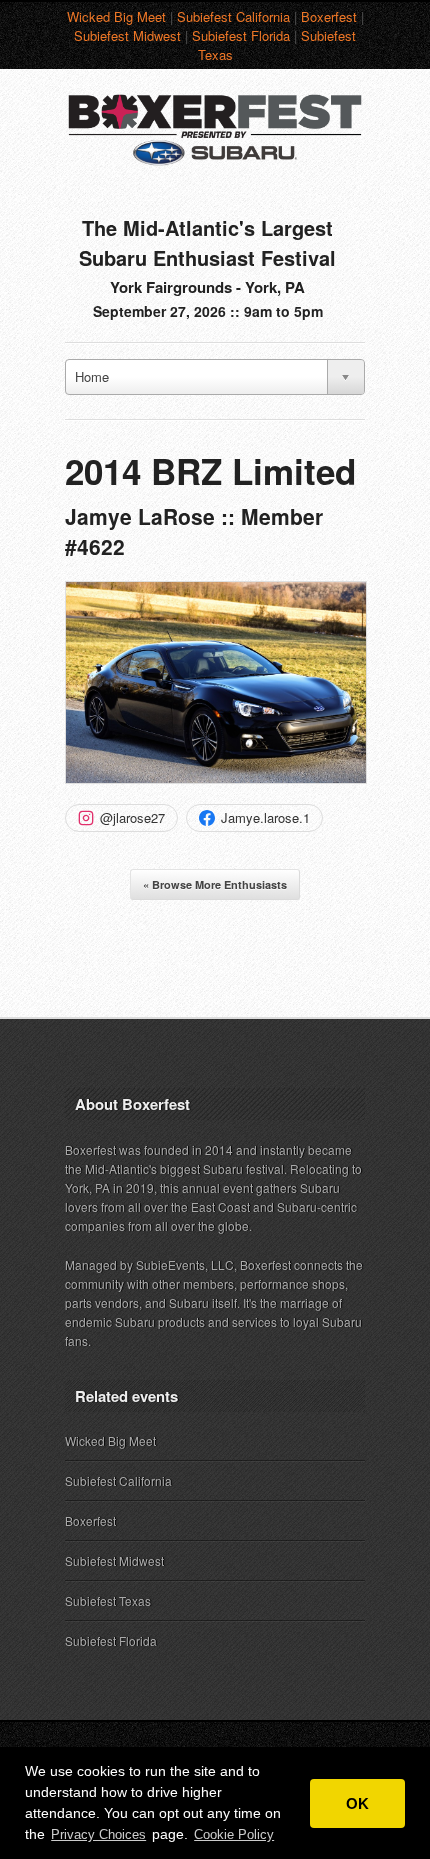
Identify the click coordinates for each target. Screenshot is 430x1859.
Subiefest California (233, 16)
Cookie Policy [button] (234, 1834)
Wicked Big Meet (116, 16)
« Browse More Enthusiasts (215, 884)
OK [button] (357, 1803)
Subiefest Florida (241, 35)
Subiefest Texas (108, 1600)
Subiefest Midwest (127, 35)
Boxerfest (329, 16)
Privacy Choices (98, 1834)
